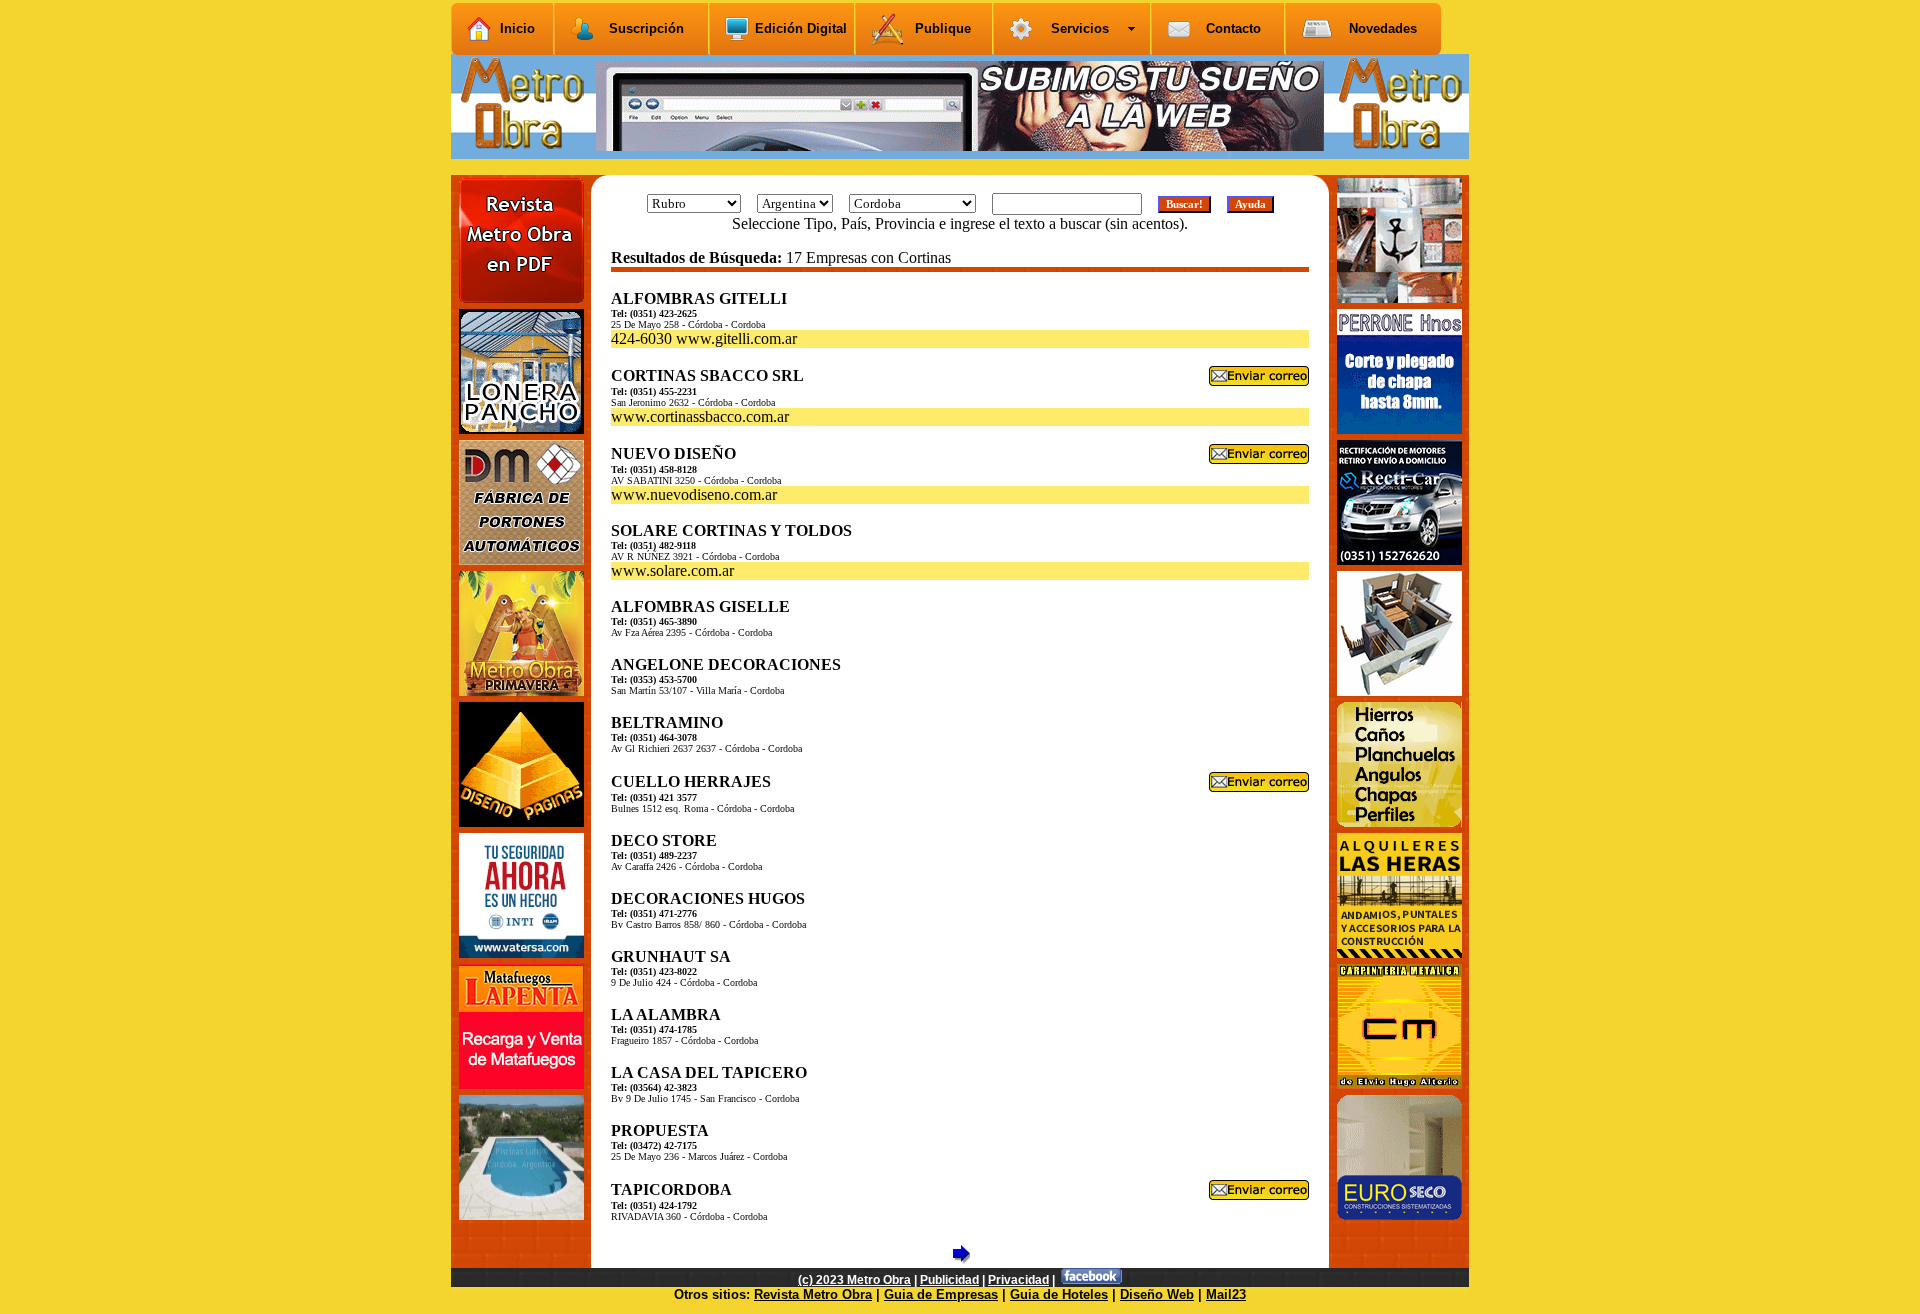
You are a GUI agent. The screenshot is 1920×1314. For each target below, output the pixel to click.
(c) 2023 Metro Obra (854, 1280)
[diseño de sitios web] (521, 821)
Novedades (1383, 28)
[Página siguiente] (961, 1260)
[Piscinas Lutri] (521, 1214)
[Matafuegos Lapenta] (521, 1083)
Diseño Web (1157, 1294)
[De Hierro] (1399, 952)
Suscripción (646, 28)
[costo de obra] (521, 297)
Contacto (1233, 28)
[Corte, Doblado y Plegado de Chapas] (1399, 428)
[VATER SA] (521, 952)
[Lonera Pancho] (521, 428)
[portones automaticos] (521, 559)
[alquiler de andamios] (1399, 821)
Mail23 (1226, 1294)
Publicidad (949, 1280)
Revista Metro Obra (813, 1294)
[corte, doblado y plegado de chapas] (1399, 1083)
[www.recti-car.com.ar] (1399, 559)
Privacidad (1018, 1280)
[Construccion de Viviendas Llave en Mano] (1399, 690)
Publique (943, 28)
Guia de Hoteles (1059, 1294)
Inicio (517, 28)
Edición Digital (801, 28)
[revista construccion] (521, 690)
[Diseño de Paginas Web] (960, 145)
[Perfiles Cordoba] (1399, 297)
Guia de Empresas (941, 1294)
